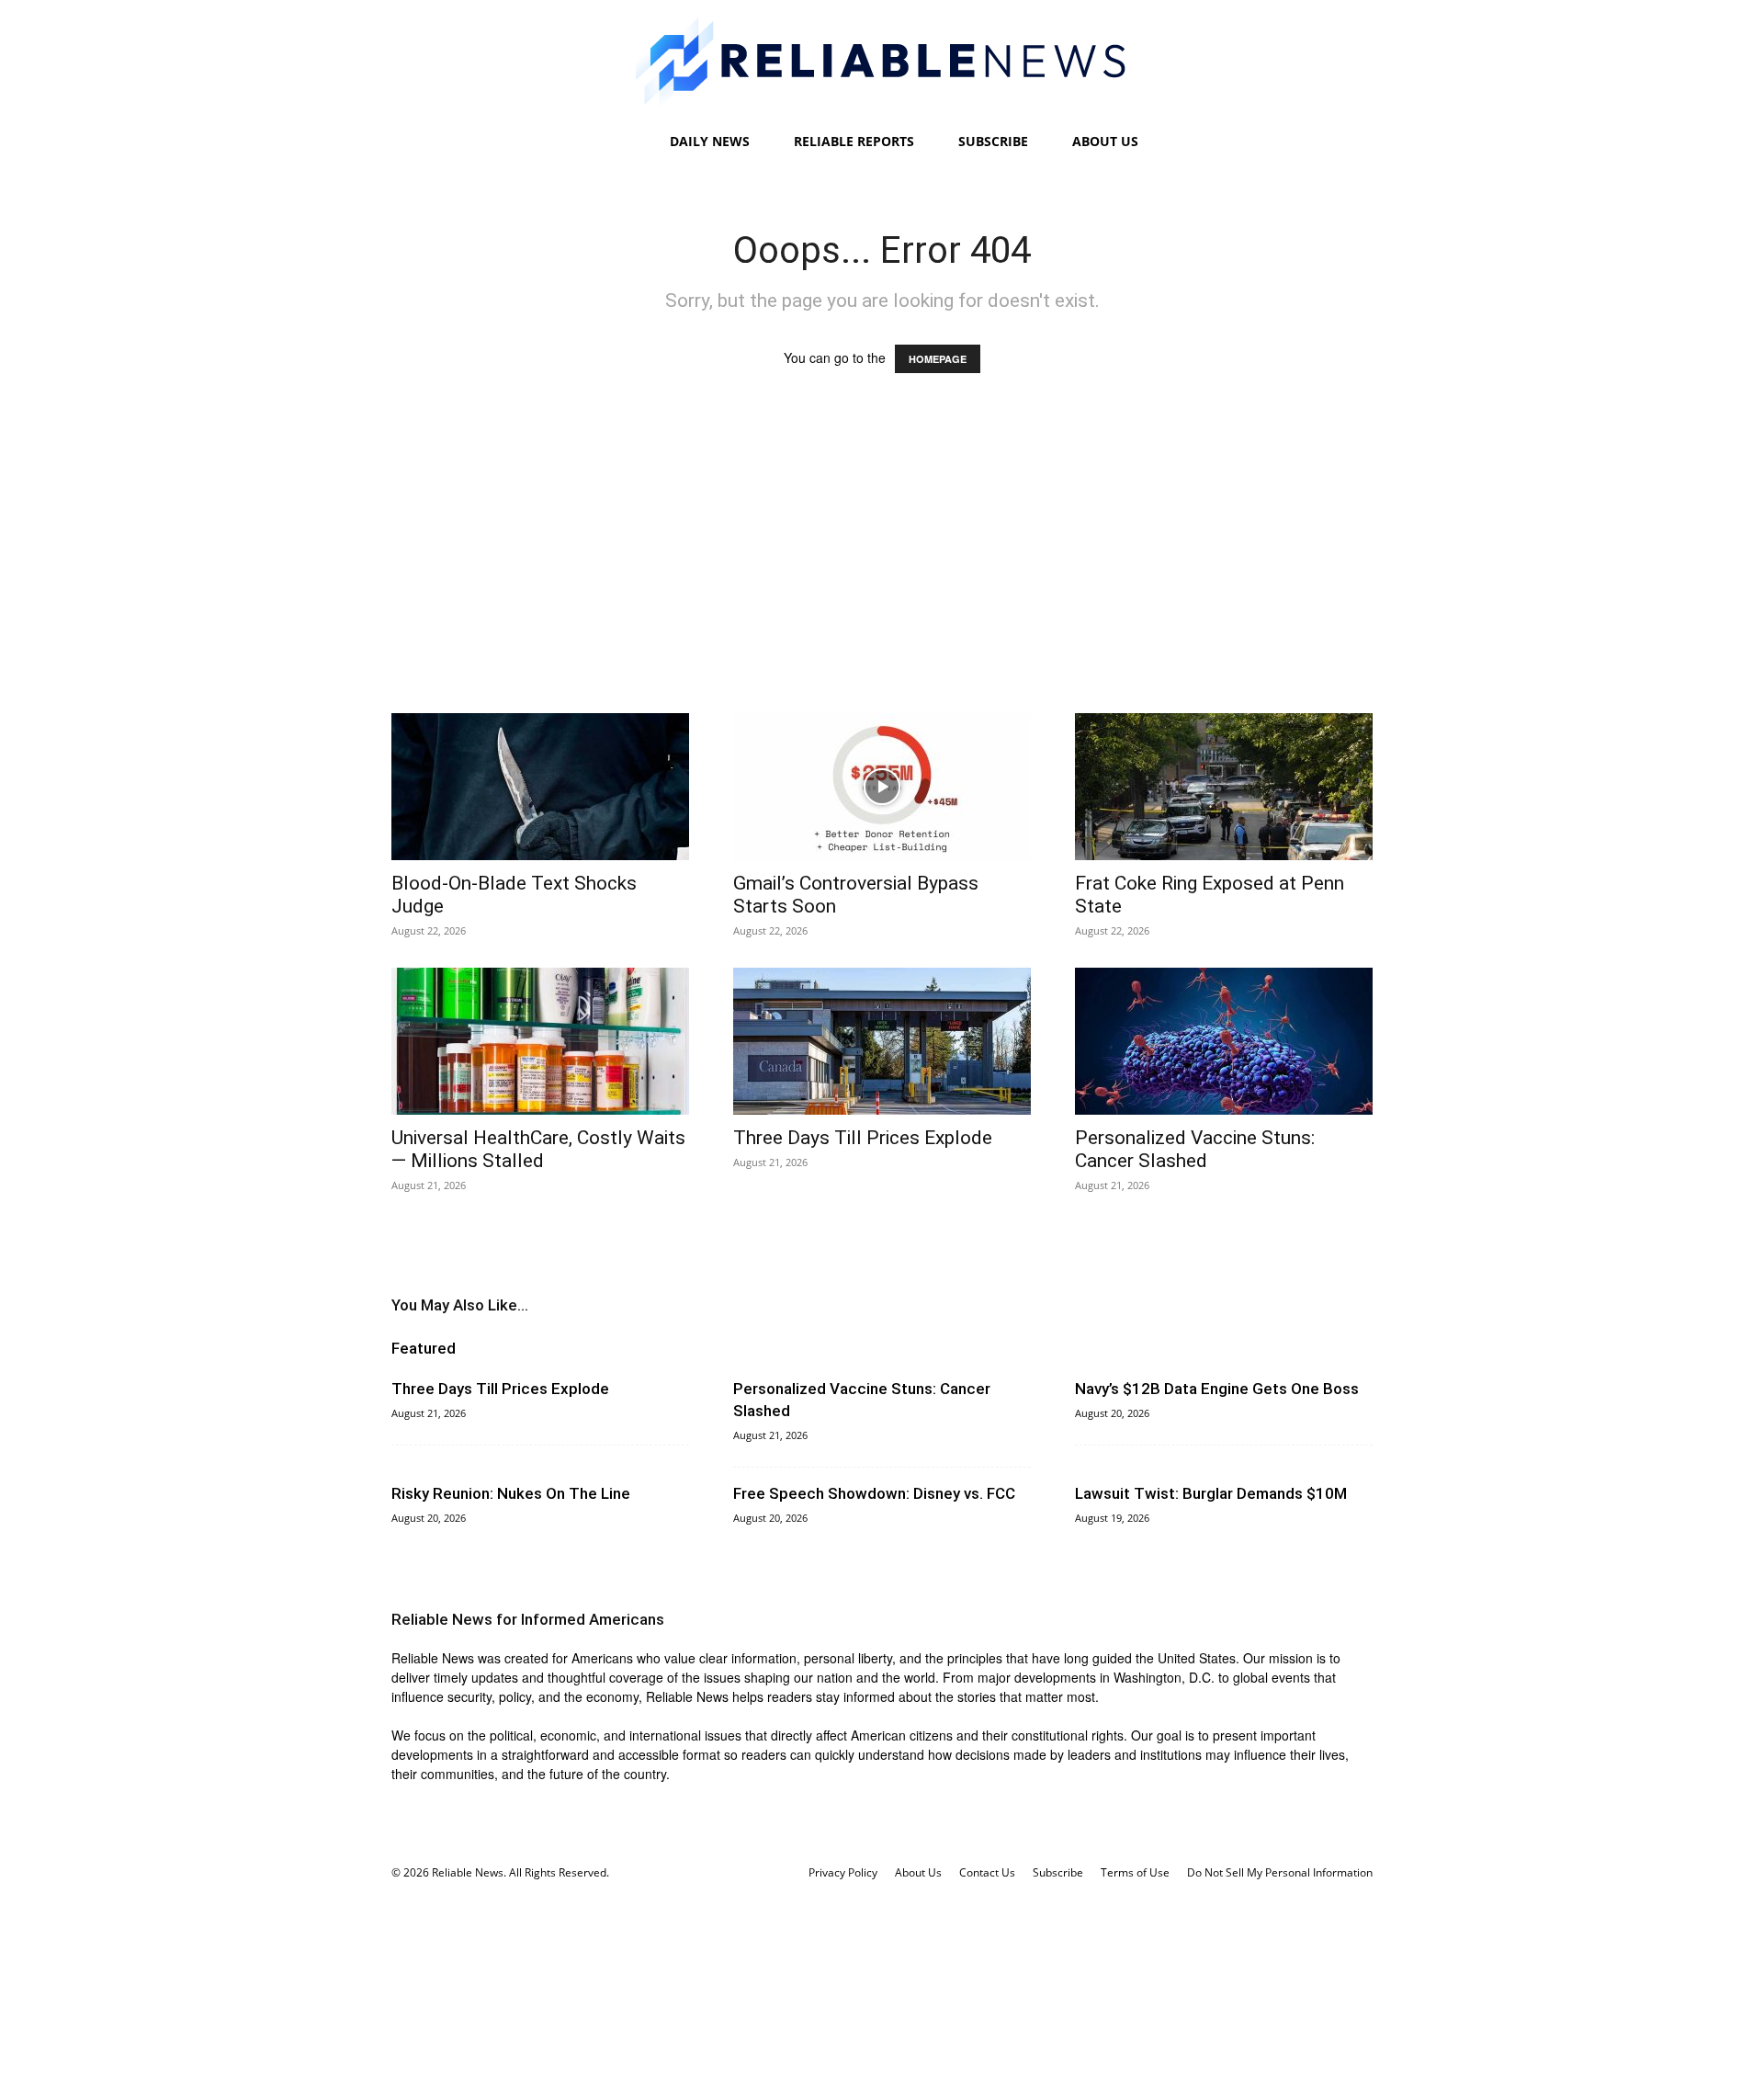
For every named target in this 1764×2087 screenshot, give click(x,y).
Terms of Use (1135, 1872)
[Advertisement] (882, 561)
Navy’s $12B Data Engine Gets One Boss (1217, 1389)
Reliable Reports (854, 141)
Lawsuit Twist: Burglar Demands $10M (1211, 1493)
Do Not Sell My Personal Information (1280, 1872)
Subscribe (993, 141)
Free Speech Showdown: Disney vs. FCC (874, 1493)
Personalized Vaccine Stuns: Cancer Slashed (1195, 1149)
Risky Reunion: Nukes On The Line (511, 1493)
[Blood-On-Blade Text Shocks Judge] (540, 787)
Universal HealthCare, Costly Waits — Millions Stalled (538, 1149)
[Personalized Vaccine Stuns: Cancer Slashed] (1224, 1041)
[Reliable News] (882, 62)
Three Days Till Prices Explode (863, 1138)
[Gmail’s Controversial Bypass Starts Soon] (882, 787)
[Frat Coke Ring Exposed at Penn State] (1224, 787)
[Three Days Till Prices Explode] (882, 1041)
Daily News (710, 141)
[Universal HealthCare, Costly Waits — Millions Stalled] (540, 1041)
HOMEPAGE (938, 359)
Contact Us (987, 1872)
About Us (1105, 141)
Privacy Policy (843, 1872)
